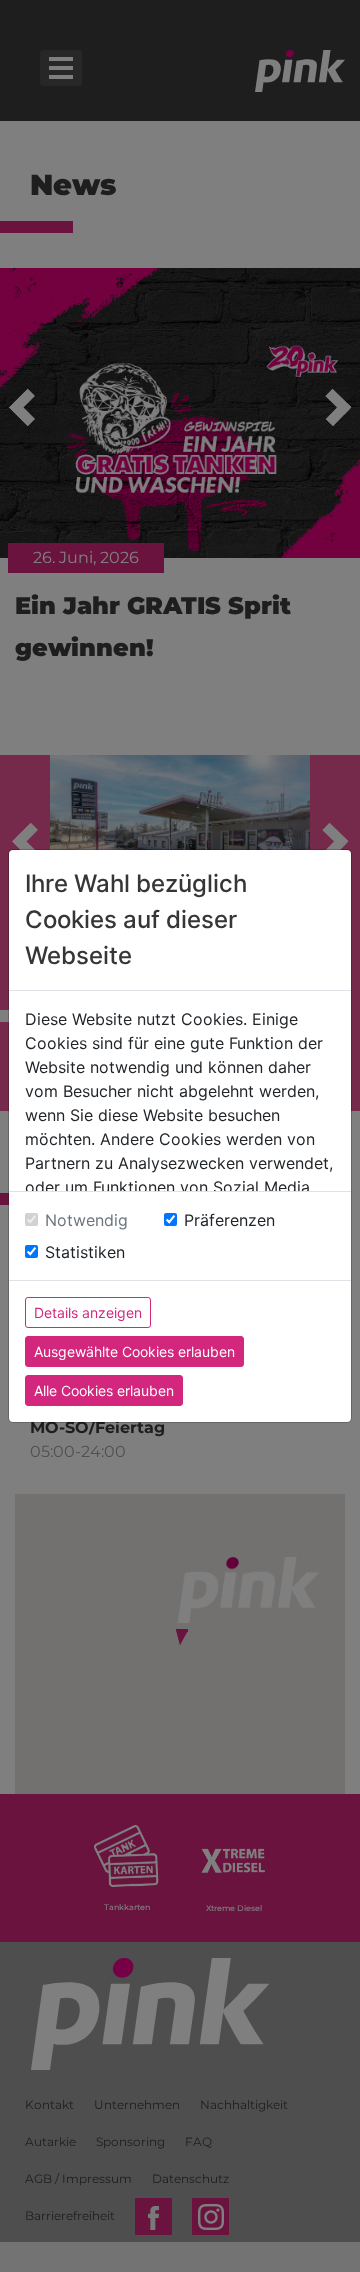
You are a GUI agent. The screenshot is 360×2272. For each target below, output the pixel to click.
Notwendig (86, 1220)
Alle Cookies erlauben (104, 1390)
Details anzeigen (88, 1312)
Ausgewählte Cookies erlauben (134, 1351)
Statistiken (85, 1252)
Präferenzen (229, 1220)
